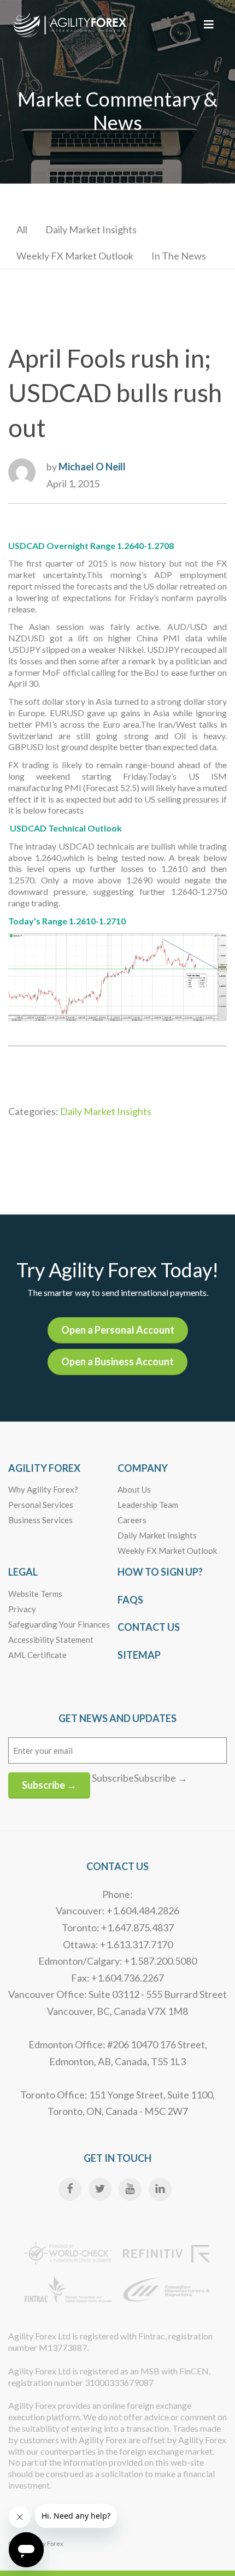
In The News (179, 256)
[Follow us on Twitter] (100, 2189)
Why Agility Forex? (43, 1489)
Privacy (22, 1609)
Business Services (40, 1520)
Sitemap (139, 1655)
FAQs (130, 1600)
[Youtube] (130, 2189)
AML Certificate (37, 1655)
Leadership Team (148, 1505)
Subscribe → (49, 1785)
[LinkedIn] (160, 2189)
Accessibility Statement (51, 1640)
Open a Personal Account (118, 1330)
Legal (23, 1572)
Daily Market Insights (91, 229)
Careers (132, 1520)
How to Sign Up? (160, 1572)
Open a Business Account (117, 1361)
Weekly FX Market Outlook (75, 256)
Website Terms (35, 1594)
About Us (134, 1489)
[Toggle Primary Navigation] (209, 24)
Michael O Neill (92, 467)
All (22, 229)
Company (143, 1468)
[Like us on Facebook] (70, 2189)
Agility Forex (44, 1468)
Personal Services (41, 1505)
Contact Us (149, 1627)
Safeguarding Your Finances (59, 1624)
